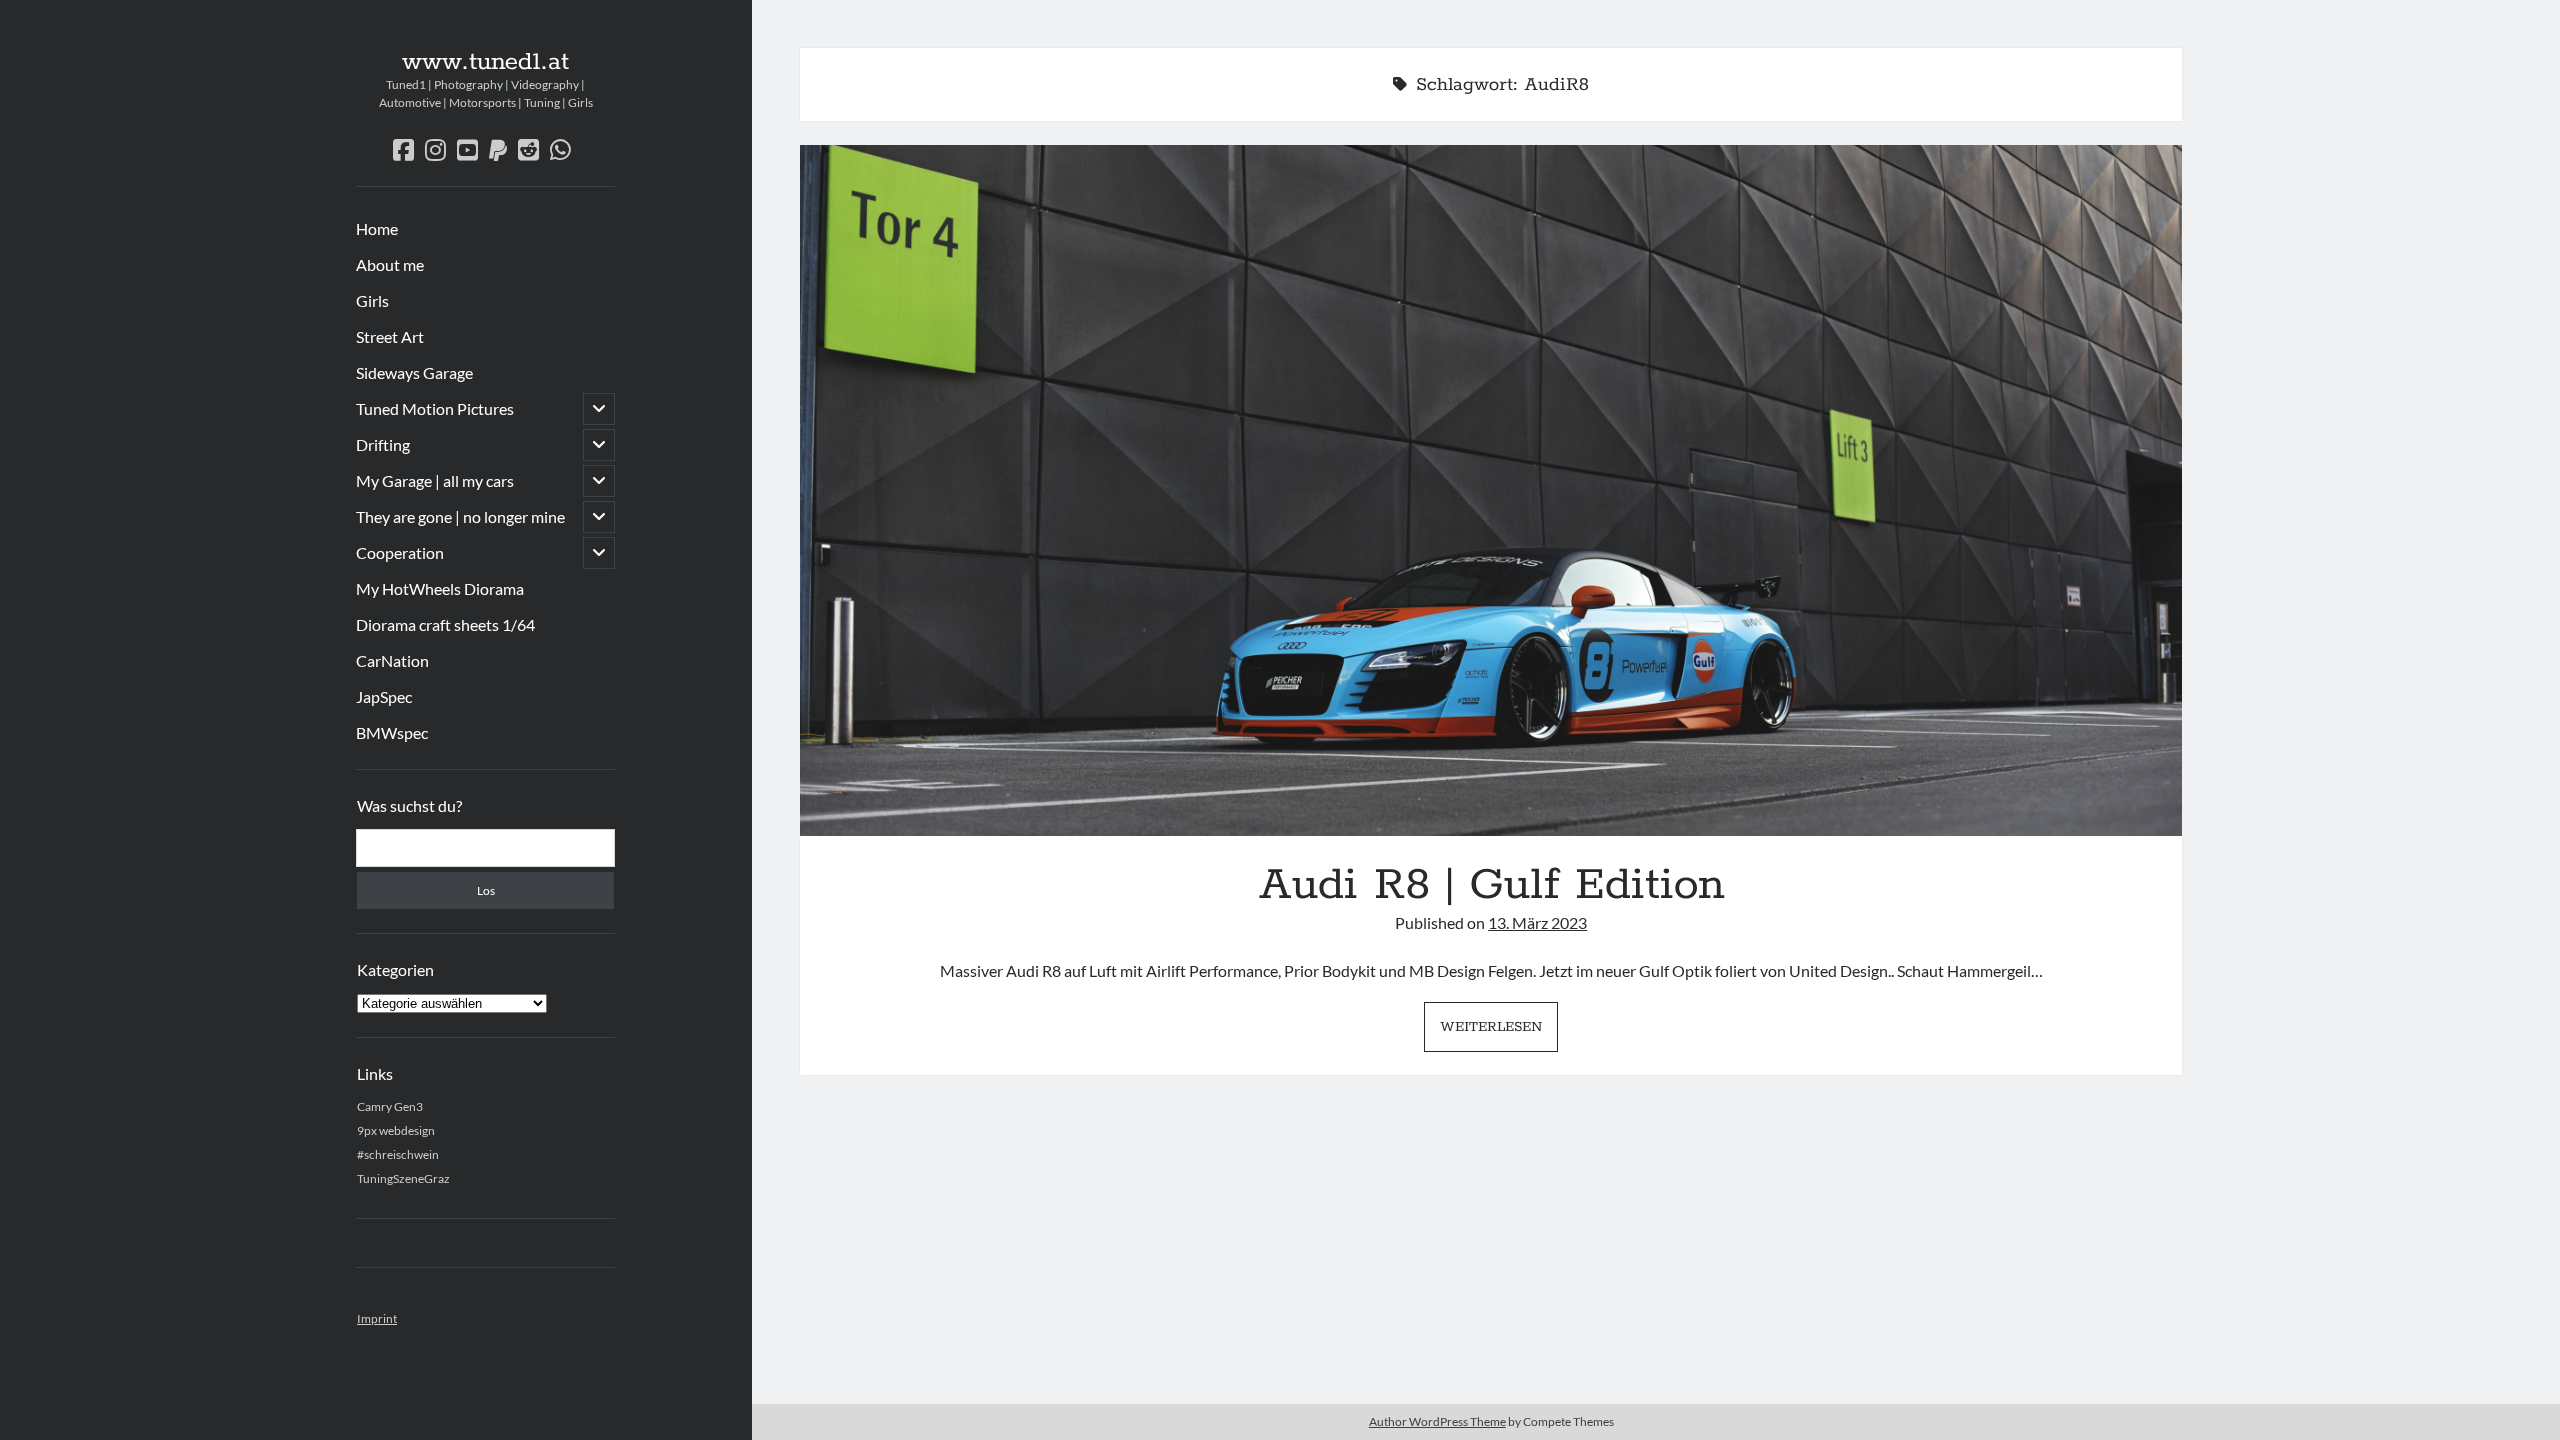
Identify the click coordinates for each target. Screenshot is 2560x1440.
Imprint (377, 1318)
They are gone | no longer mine (460, 516)
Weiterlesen (1499, 1033)
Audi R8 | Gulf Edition (1491, 490)
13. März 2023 (1537, 922)
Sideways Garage (414, 372)
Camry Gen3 (390, 1106)
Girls (372, 300)
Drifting (383, 444)
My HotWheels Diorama (440, 588)
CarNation (392, 660)
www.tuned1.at (485, 62)
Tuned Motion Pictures (435, 408)
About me (390, 264)
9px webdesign (396, 1130)
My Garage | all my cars (435, 480)
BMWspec (392, 732)
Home (377, 228)
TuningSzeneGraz (403, 1178)
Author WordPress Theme (1437, 1421)
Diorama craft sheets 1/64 (445, 624)
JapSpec (384, 696)
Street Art (390, 336)
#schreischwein (398, 1154)
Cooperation (400, 552)
